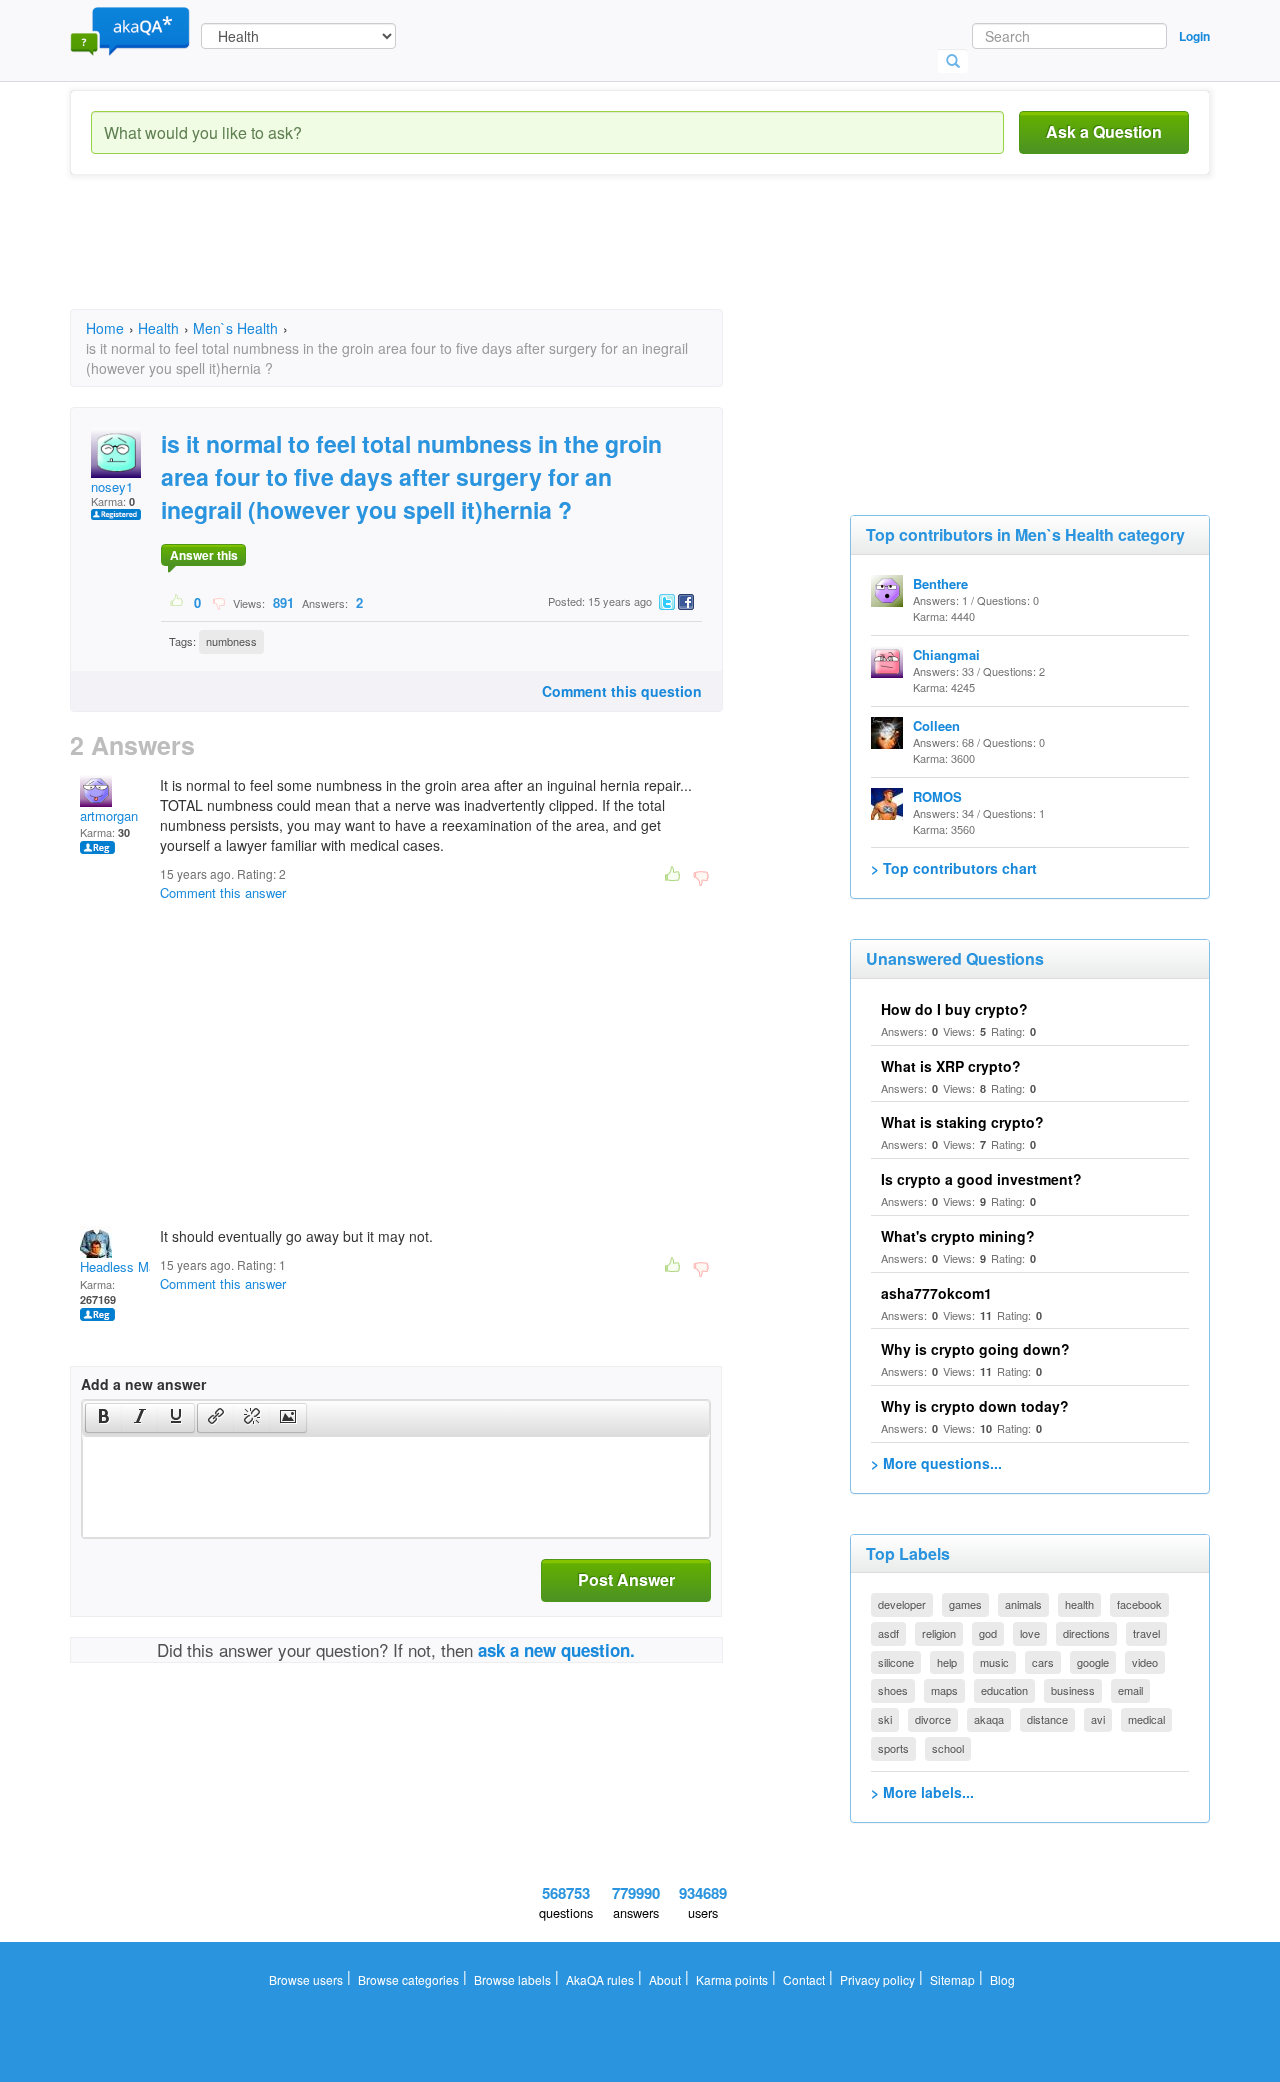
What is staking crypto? (962, 1122)
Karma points (732, 1979)
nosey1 (112, 486)
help (947, 1662)
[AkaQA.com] (130, 30)
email (1130, 1690)
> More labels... (922, 1792)
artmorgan (109, 815)
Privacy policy (877, 1979)
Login (1194, 36)
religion (939, 1633)
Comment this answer (223, 892)
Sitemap (952, 1979)
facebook (1139, 1604)
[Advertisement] (434, 260)
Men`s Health (235, 328)
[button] (103, 1418)
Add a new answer (143, 1384)
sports (893, 1748)
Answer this (204, 555)
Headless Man (121, 1266)
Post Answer (626, 1579)
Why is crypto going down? (975, 1349)
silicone (896, 1662)
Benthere (940, 583)
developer (902, 1604)
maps (944, 1690)
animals (1023, 1604)
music (994, 1662)
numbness (231, 641)
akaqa (989, 1719)
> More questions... (936, 1463)
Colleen (936, 725)
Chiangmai (946, 654)
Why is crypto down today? (975, 1406)
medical (1146, 1719)
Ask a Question (1104, 131)
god (988, 1633)
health (1079, 1604)
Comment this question (622, 691)
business (1073, 1690)
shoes (893, 1690)
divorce (933, 1719)
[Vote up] (177, 602)
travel (1146, 1633)
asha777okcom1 (936, 1293)
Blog (1002, 1979)
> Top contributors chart (954, 868)
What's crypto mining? (958, 1236)
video (1145, 1662)
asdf (888, 1633)
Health (158, 328)
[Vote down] (218, 602)
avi (1098, 1719)
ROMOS (937, 796)
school (948, 1748)
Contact (804, 1979)
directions (1086, 1633)
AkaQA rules (600, 1979)
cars (1043, 1662)
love (1030, 1633)
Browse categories (408, 1979)
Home (105, 328)
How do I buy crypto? (954, 1009)
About (665, 1979)
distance (1047, 1719)
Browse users (306, 1979)
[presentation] (104, 1418)
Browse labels (512, 1979)
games (965, 1604)
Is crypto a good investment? (981, 1179)
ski (885, 1719)
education (1004, 1690)
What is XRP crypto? (951, 1066)
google (1093, 1662)
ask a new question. (556, 1650)
